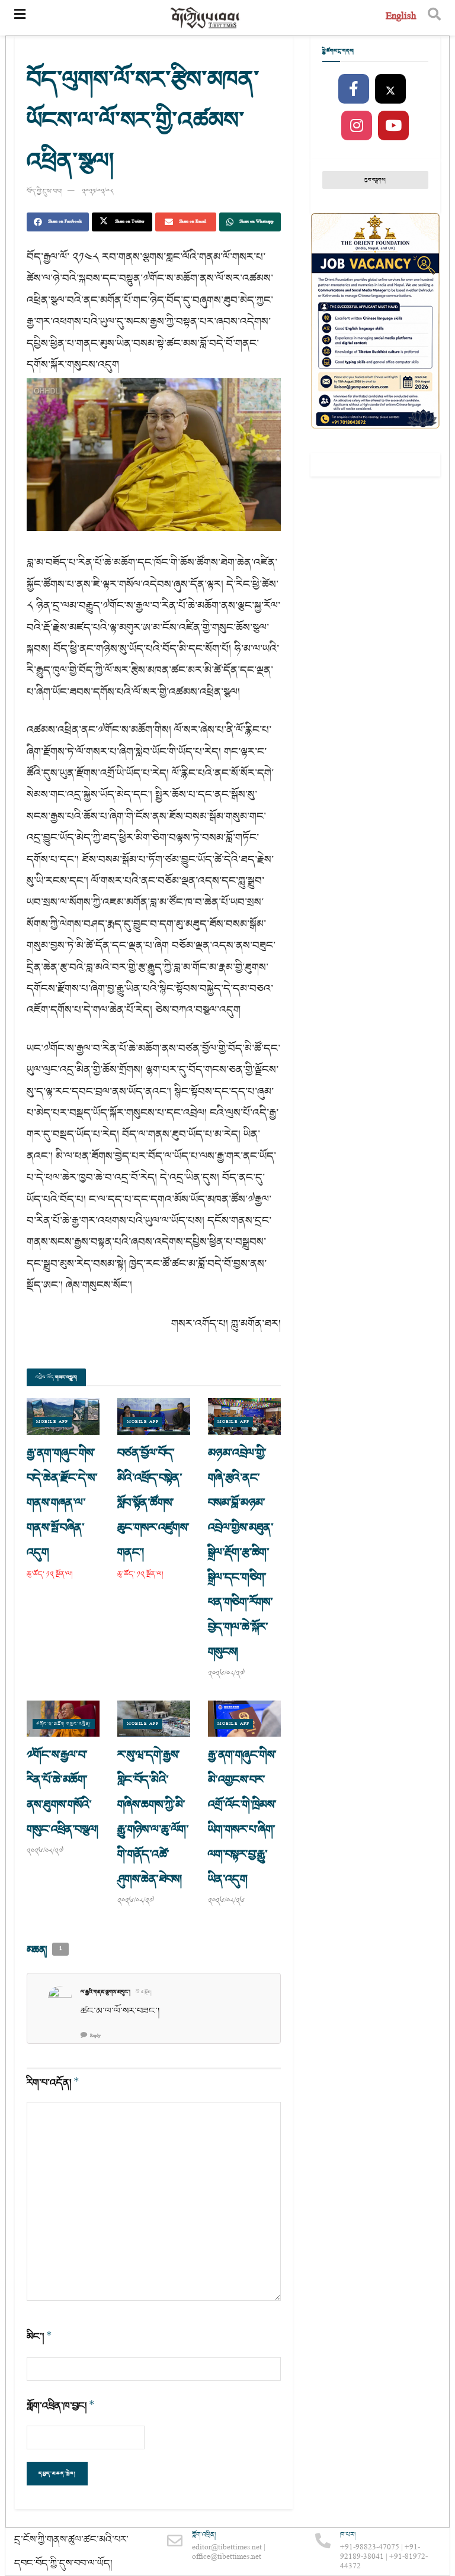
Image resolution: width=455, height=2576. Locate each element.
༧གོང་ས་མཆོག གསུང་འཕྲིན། (64, 1724)
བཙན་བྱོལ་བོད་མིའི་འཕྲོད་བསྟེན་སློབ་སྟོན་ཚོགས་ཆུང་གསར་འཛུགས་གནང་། (153, 1503)
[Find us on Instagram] (357, 126)
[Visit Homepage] (206, 18)
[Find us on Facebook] (354, 89)
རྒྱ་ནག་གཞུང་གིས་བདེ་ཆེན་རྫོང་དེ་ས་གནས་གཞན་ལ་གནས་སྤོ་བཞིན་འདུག (62, 1503)
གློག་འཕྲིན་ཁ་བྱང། (61, 2406)
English (401, 17)
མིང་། (39, 2337)
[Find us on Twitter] (390, 89)
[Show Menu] (20, 18)
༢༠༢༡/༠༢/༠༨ (98, 191)
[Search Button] (434, 18)
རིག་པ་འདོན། (53, 2083)
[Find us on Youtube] (393, 126)
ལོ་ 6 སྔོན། (144, 1992)
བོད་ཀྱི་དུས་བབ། (44, 191)
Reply (95, 2036)
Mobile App (52, 1422)
